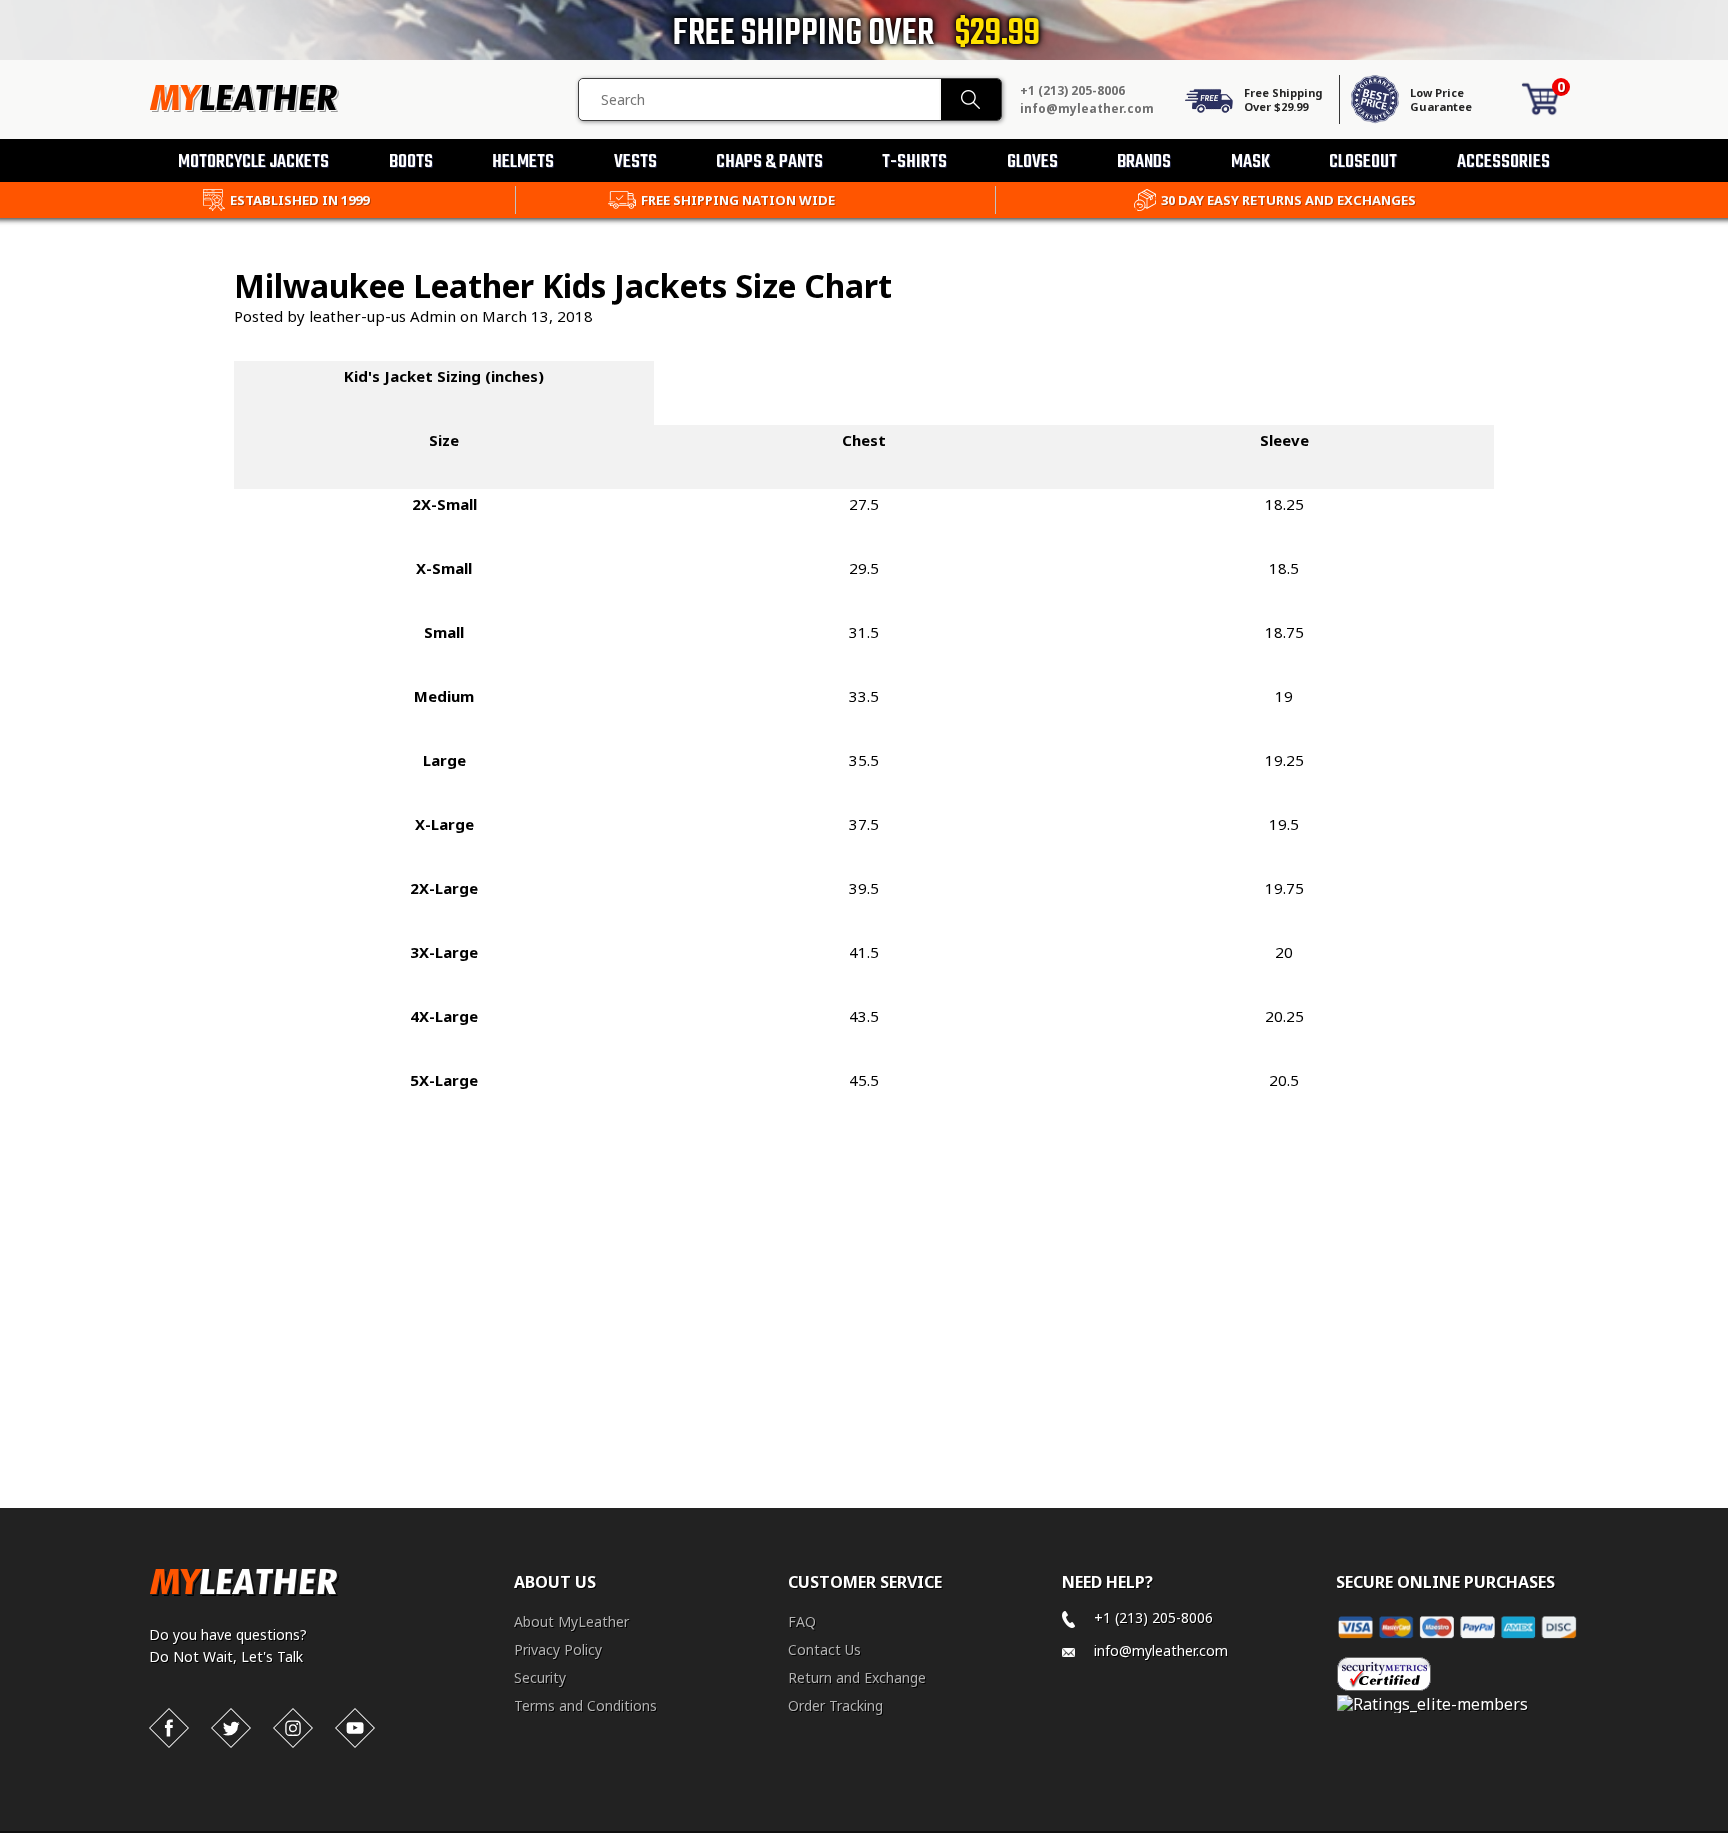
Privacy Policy (558, 1649)
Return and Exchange (857, 1677)
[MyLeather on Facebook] (169, 1728)
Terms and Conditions (585, 1705)
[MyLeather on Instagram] (293, 1728)
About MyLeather (571, 1621)
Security (540, 1677)
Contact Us (824, 1649)
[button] (1727, 1829)
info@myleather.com (1087, 108)
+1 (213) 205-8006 (1072, 90)
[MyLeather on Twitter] (231, 1728)
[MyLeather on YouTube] (355, 1728)
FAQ (802, 1621)
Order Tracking (835, 1705)
